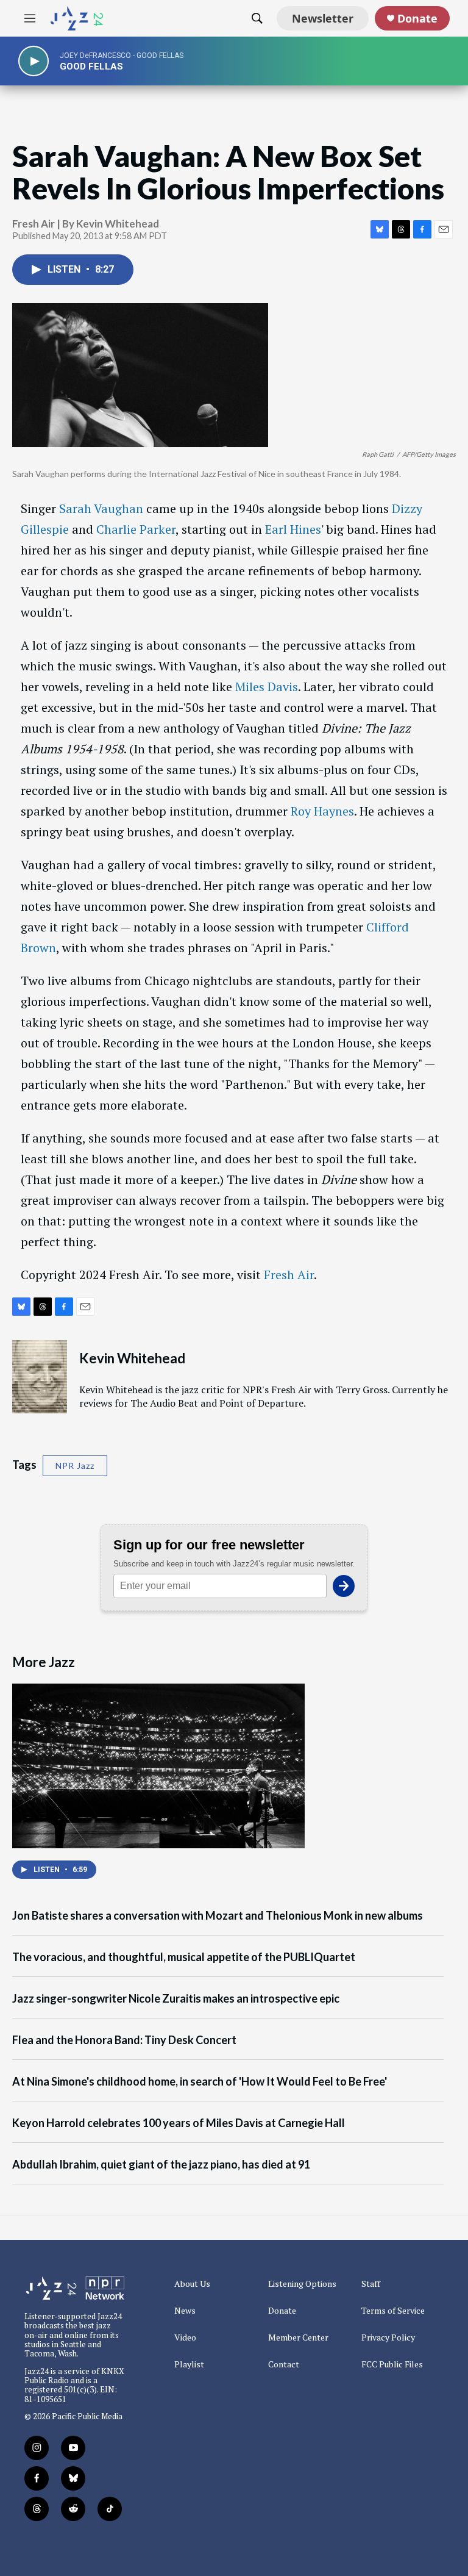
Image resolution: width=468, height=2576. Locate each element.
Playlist (189, 2364)
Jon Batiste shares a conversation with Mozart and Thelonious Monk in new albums (218, 1916)
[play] (34, 61)
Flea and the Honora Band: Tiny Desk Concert (124, 2040)
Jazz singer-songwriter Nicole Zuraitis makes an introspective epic (176, 1999)
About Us (192, 2284)
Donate (417, 19)
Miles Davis (267, 687)
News (185, 2311)
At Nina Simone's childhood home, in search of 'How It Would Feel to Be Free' (200, 2082)
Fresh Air (289, 1275)
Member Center (298, 2337)
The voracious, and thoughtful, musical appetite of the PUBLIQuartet (184, 1957)
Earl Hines (293, 529)
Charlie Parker (136, 529)
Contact (284, 2364)
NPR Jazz (75, 1466)
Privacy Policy (388, 2337)
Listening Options (302, 2284)
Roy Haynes (322, 811)
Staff (371, 2284)
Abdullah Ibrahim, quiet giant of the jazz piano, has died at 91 (161, 2165)
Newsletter (323, 18)
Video (185, 2337)
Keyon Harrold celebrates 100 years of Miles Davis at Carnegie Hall (179, 2123)
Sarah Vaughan (101, 508)
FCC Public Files (392, 2364)
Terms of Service (393, 2311)
